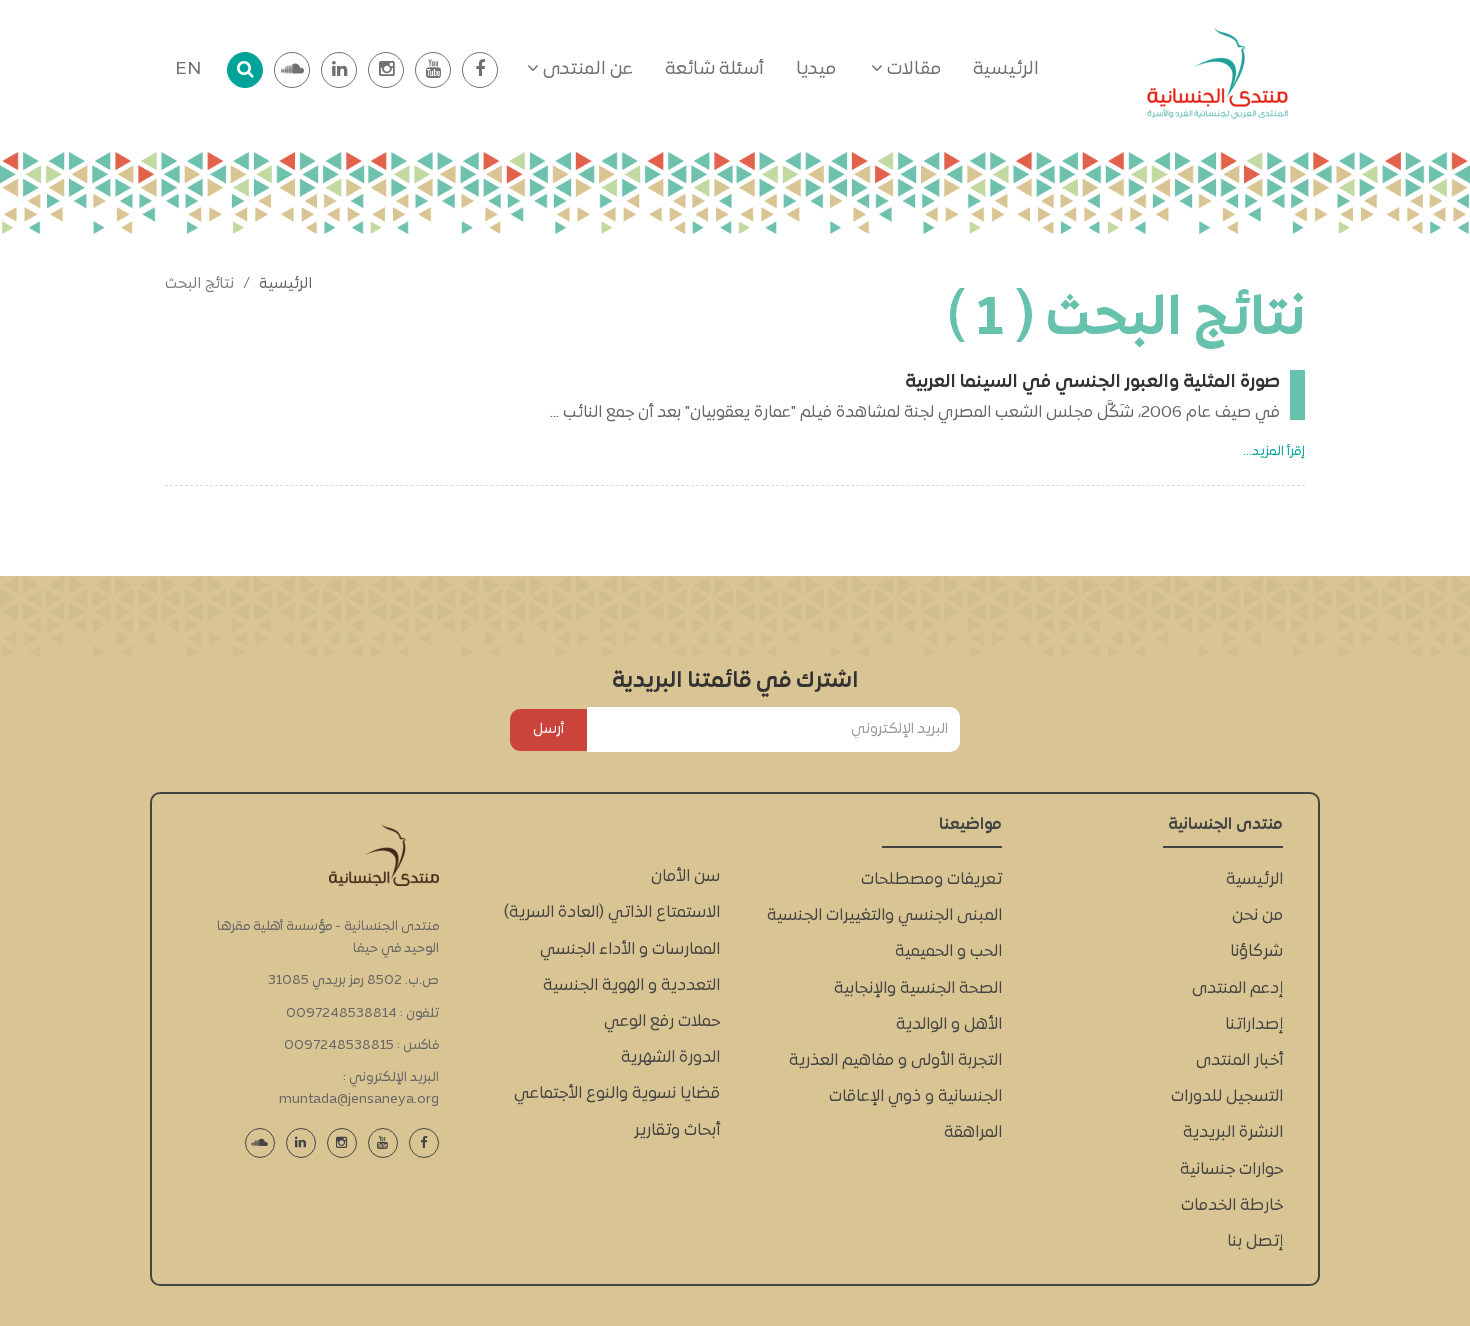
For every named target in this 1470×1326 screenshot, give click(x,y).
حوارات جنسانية (1231, 1170)
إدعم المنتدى (1237, 989)
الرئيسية (1006, 69)
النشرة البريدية (1233, 1133)
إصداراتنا (1254, 1025)
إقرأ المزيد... (1274, 452)
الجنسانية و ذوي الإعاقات (915, 1097)
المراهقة (973, 1133)
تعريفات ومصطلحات (931, 880)
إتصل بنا (1255, 1242)
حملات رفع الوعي (662, 1022)
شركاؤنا (1256, 952)
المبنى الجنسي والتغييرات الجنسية (884, 916)
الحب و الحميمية (948, 952)
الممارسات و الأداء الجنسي (630, 950)
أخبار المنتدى (1239, 1061)
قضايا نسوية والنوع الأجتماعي (617, 1094)
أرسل (548, 729)
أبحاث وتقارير (677, 1131)
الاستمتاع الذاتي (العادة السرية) (612, 913)
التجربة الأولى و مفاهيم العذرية (895, 1061)
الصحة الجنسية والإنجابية (918, 989)
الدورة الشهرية (670, 1058)
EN (188, 69)
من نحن (1257, 916)
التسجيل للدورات (1227, 1097)
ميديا (816, 69)
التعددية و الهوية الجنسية (631, 986)
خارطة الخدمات (1232, 1206)
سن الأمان (685, 877)
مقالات (912, 69)
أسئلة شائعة (714, 69)
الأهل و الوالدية (949, 1025)
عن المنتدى (586, 69)
